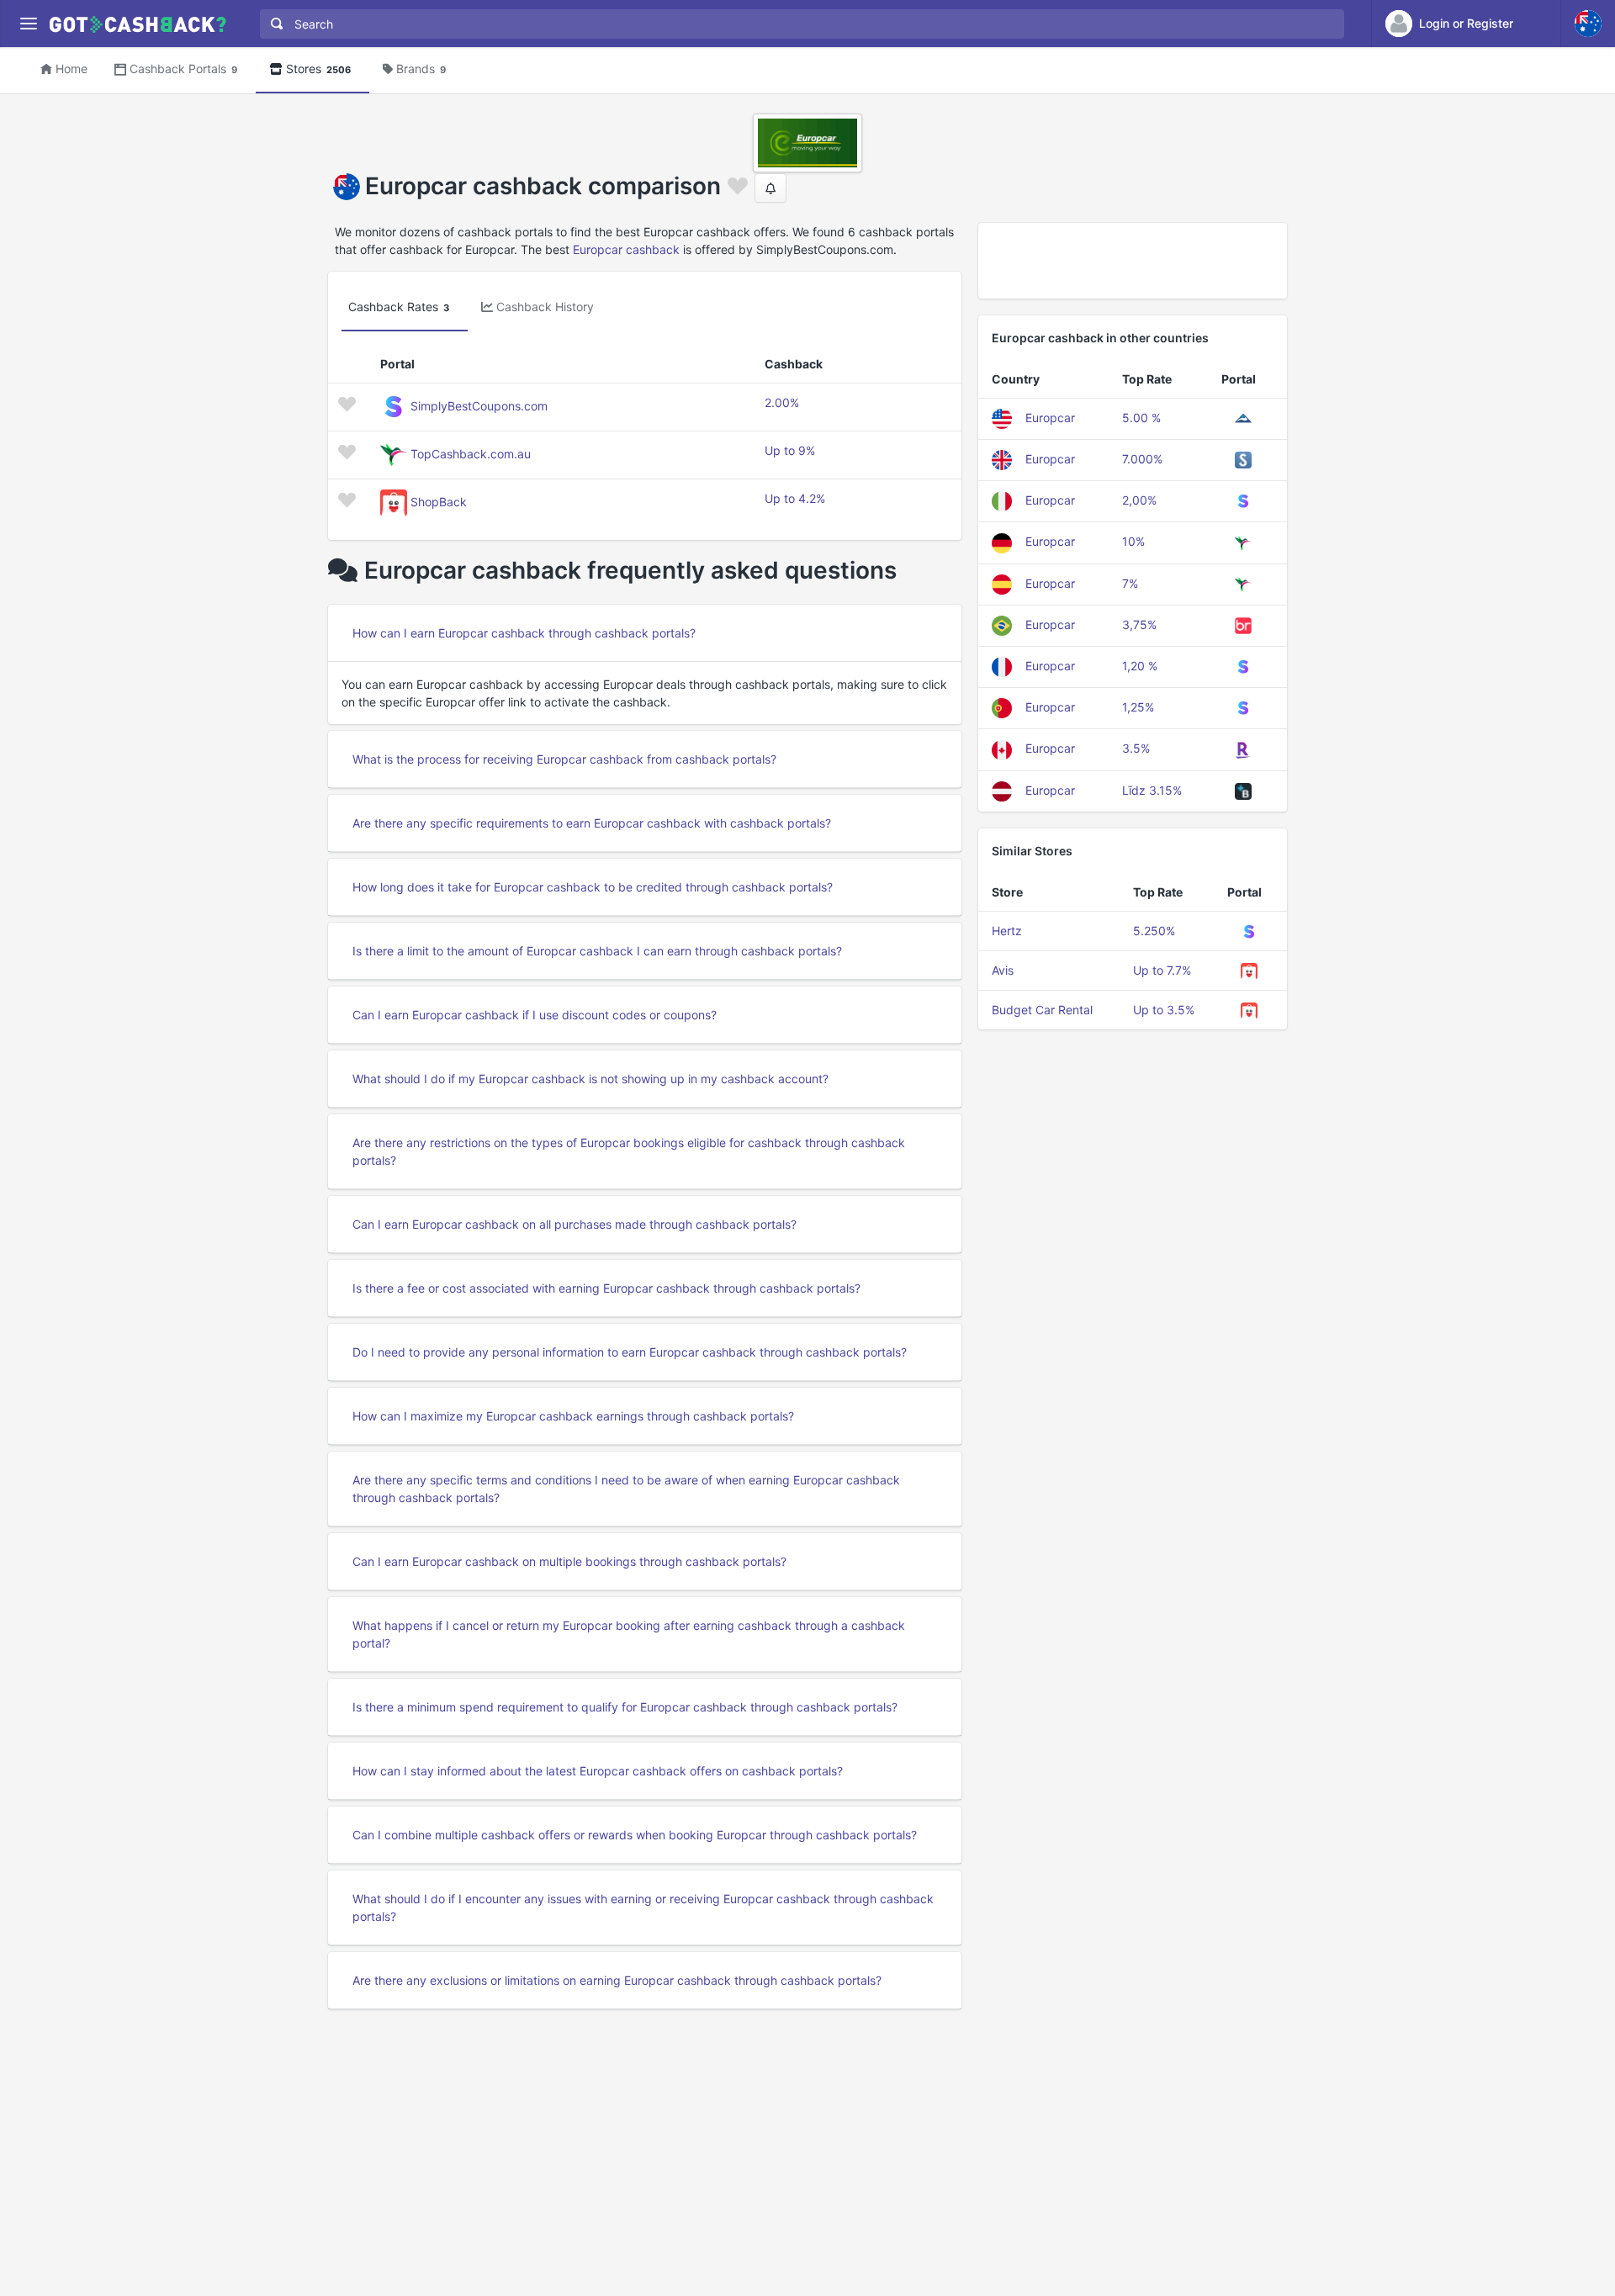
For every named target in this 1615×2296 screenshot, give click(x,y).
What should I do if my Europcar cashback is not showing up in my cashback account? (590, 1079)
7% (1130, 583)
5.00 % (1141, 418)
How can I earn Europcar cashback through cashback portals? (524, 633)
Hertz (1007, 931)
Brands (421, 69)
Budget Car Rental (1042, 1010)
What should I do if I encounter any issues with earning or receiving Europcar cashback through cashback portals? (643, 1907)
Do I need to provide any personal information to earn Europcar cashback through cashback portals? (630, 1352)
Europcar (1050, 418)
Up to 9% (790, 450)
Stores (318, 69)
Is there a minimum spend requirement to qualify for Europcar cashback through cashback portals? (625, 1707)
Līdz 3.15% (1152, 790)
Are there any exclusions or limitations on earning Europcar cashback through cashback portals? (617, 1980)
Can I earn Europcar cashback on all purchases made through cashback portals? (575, 1224)
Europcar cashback (626, 249)
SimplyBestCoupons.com (479, 406)
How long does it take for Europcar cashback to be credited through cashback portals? (593, 887)
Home (71, 69)
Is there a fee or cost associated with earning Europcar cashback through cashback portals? (606, 1288)
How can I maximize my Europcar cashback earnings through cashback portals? (573, 1416)
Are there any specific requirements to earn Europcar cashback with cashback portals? (592, 823)
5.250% (1154, 931)
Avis (1003, 970)
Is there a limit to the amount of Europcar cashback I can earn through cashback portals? (597, 951)
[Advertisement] (1133, 261)
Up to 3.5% (1164, 1010)
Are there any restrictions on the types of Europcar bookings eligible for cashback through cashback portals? (629, 1151)
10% (1133, 541)
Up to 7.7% (1162, 970)
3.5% (1136, 748)
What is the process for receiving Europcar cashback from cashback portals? (564, 759)
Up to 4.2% (795, 498)
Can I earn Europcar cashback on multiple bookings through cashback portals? (569, 1561)
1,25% (1138, 707)
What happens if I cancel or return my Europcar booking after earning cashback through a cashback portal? (629, 1634)
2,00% (1139, 500)
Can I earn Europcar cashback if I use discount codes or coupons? (535, 1015)
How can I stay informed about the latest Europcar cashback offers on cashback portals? (598, 1771)
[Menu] (28, 24)
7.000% (1142, 459)
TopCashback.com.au (471, 454)
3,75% (1139, 624)
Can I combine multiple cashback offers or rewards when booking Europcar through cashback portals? (635, 1835)
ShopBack (439, 502)
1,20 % (1140, 666)
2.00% (782, 402)
